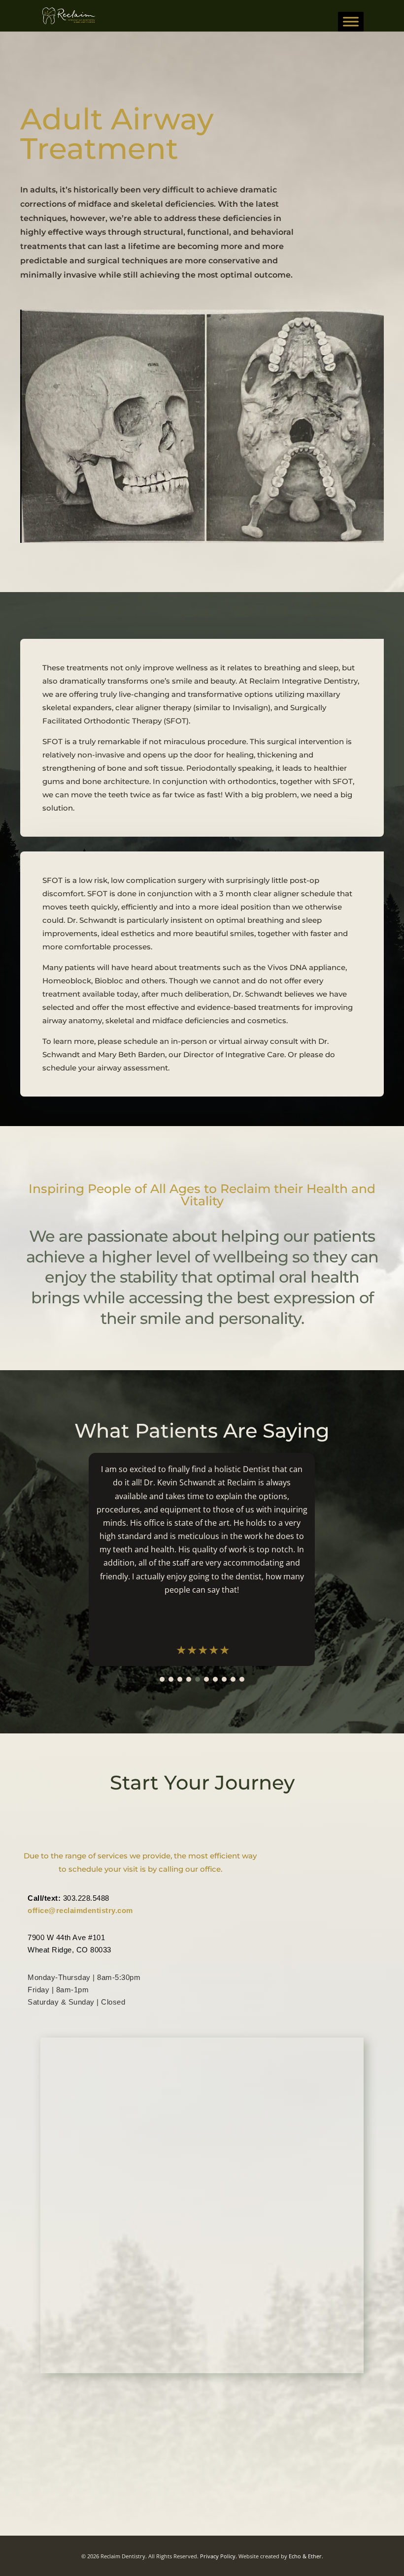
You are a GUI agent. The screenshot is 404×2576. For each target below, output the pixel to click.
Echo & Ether (305, 2556)
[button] (162, 1679)
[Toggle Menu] (351, 22)
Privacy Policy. (219, 2556)
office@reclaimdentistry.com (80, 1910)
